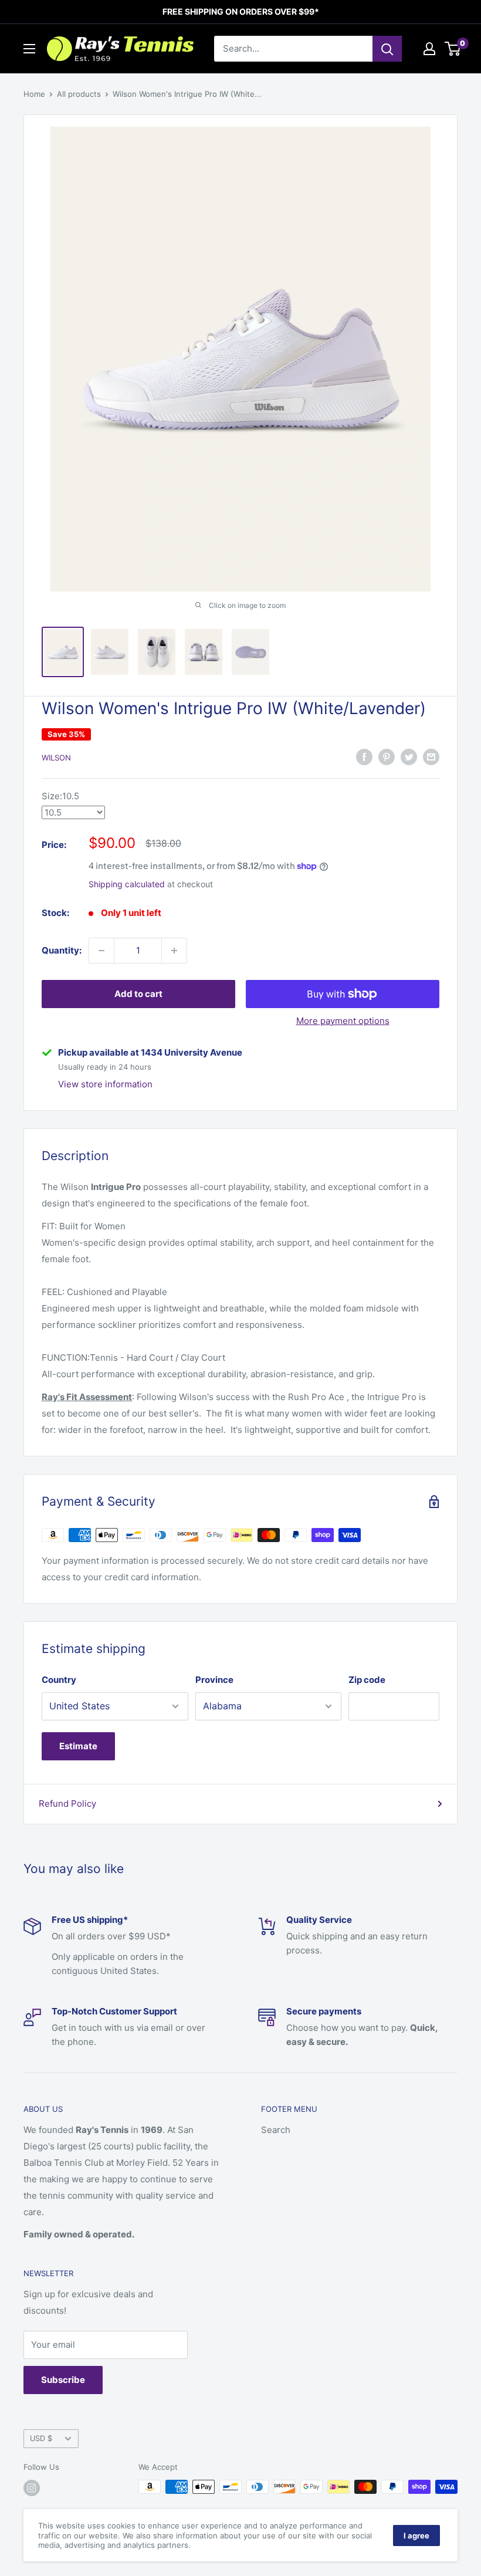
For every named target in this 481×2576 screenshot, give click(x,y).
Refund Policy (67, 1803)
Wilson (56, 758)
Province (214, 1680)
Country (59, 1680)
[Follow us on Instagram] (32, 2488)
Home (34, 94)
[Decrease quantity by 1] (101, 951)
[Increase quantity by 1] (174, 951)
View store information (105, 1084)
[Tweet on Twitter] (409, 757)
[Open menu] (29, 49)
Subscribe (63, 2380)
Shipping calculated (127, 884)
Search (276, 2130)
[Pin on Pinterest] (387, 757)
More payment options (343, 1021)
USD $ (41, 2438)
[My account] (429, 49)
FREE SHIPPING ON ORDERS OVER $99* (241, 11)
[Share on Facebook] (364, 757)
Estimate (78, 1746)
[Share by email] (431, 757)
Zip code (367, 1680)
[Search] (387, 49)
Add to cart (138, 994)
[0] (453, 49)
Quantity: (62, 950)
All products (79, 94)
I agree (416, 2536)
